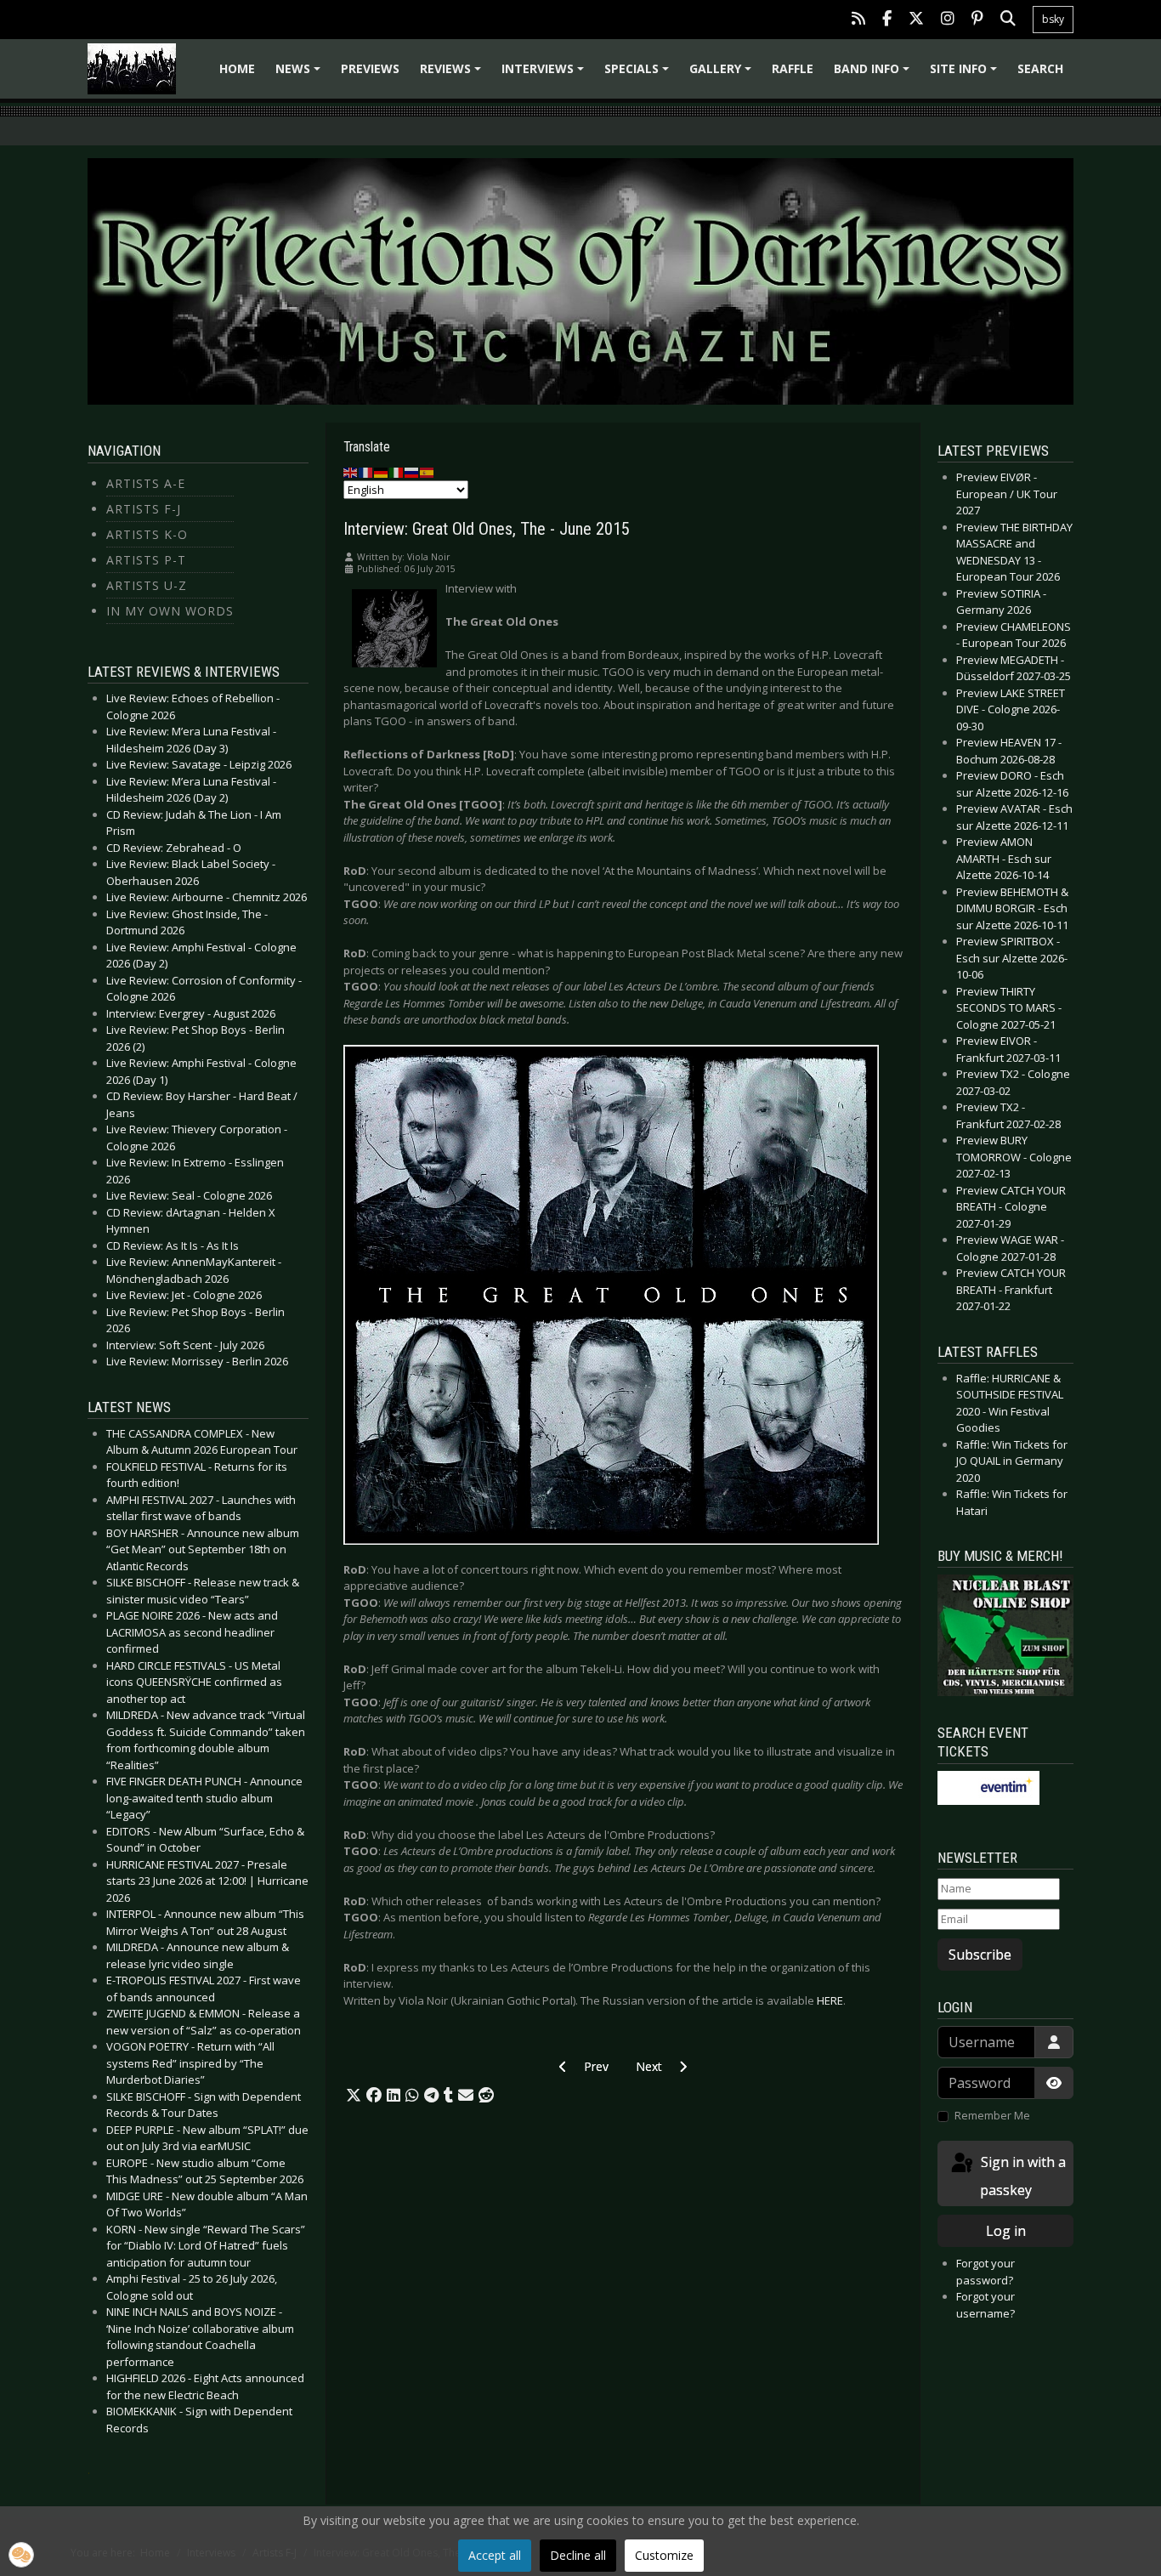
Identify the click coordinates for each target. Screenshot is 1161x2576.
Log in (1006, 2231)
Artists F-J (144, 509)
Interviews (545, 74)
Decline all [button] (578, 2555)
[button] (354, 2096)
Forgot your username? (985, 2305)
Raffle (793, 68)
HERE (830, 2000)
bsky (1053, 19)
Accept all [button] (495, 2555)
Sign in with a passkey (1022, 2176)
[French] (366, 472)
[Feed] (858, 20)
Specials (639, 74)
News (300, 74)
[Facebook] (887, 20)
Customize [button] (664, 2555)
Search (1040, 68)
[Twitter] (916, 20)
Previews (370, 68)
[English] (351, 472)
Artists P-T (146, 560)
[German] (382, 472)
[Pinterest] (977, 20)
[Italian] (397, 472)
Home (237, 68)
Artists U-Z (147, 585)
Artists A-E (146, 483)
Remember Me (992, 2115)
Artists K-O (147, 534)
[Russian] (412, 472)
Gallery (723, 74)
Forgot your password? (985, 2272)
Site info (966, 74)
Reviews (453, 74)
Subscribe (980, 1955)
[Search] (1008, 20)
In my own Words (170, 611)
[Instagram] (948, 20)
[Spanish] (428, 472)
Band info (874, 74)
